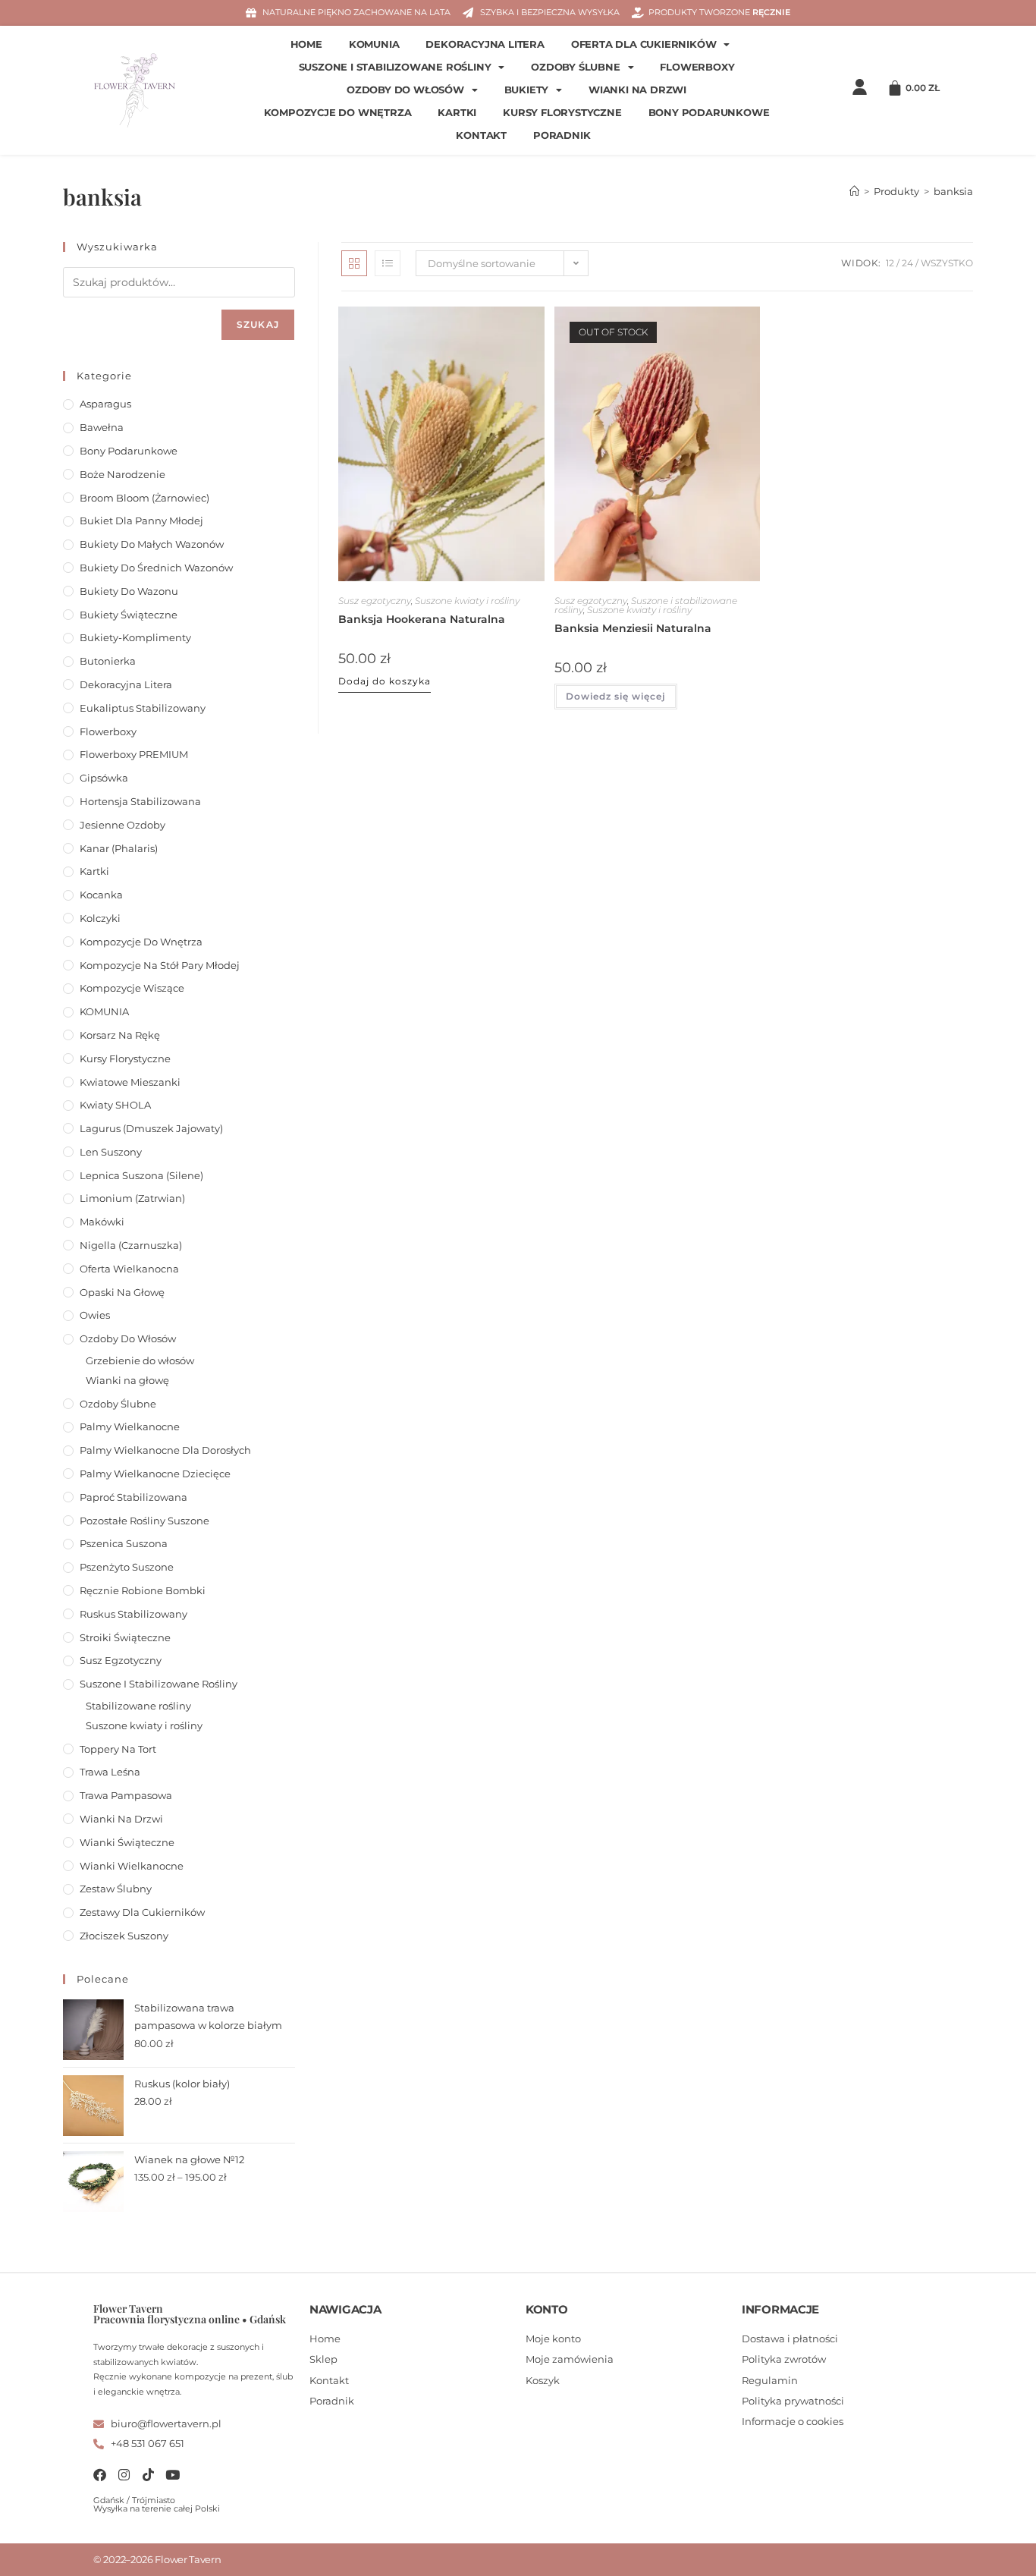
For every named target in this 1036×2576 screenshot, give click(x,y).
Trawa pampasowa (126, 1795)
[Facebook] (100, 2475)
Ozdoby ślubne (575, 67)
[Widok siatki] (354, 263)
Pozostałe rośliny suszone (144, 1521)
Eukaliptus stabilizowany (143, 708)
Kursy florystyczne (562, 113)
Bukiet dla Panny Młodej (141, 521)
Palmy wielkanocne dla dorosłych (165, 1450)
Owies (95, 1315)
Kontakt (481, 135)
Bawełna (102, 427)
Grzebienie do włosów (140, 1360)
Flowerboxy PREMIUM (134, 754)
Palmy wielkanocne (130, 1426)
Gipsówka (104, 778)
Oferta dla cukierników (644, 44)
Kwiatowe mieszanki (130, 1082)
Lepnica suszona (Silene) (141, 1175)
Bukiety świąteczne (129, 615)
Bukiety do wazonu (129, 591)
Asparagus (105, 404)
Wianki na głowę (127, 1380)
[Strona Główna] (854, 191)
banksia (953, 191)
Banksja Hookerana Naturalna (422, 619)
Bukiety (527, 90)
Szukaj (258, 324)
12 (890, 263)
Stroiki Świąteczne (125, 1637)
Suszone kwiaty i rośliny (467, 601)
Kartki (457, 113)
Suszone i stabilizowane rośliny (395, 67)
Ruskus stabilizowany (133, 1614)
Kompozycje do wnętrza (338, 113)
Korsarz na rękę (120, 1035)
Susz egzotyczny (375, 601)
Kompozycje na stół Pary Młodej (160, 965)
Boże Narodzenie (122, 474)
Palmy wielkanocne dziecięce (155, 1474)
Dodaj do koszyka (385, 681)
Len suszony (111, 1152)
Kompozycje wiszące (132, 988)
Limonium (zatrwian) (132, 1198)
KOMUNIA (374, 44)
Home (306, 44)
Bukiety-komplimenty (135, 637)
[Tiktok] (148, 2475)
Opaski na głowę (122, 1292)
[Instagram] (124, 2475)
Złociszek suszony (124, 1936)
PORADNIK (562, 135)
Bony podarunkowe (709, 113)
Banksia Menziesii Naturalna (633, 628)
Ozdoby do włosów (405, 90)
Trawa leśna (110, 1772)
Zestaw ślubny (116, 1889)
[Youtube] (173, 2475)
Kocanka (101, 895)
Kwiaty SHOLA (115, 1105)
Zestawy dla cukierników (142, 1912)
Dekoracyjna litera (485, 44)
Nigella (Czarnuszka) (131, 1245)
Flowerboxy (697, 67)
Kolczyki (100, 918)
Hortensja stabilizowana (140, 801)
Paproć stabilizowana (133, 1497)
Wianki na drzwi (637, 90)
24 (907, 263)
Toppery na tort (118, 1749)
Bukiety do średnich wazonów (156, 568)
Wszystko (947, 263)
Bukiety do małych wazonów (152, 544)
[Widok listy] (388, 263)
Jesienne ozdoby (122, 825)
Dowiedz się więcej (616, 696)
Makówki (102, 1222)
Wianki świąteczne (127, 1842)
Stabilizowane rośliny (138, 1706)
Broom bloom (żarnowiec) (144, 498)
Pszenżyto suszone (127, 1567)
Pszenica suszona (124, 1543)
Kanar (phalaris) (119, 848)
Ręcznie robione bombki (143, 1590)
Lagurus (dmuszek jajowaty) (151, 1128)
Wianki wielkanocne (132, 1866)
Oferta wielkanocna (129, 1269)
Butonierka (108, 661)
